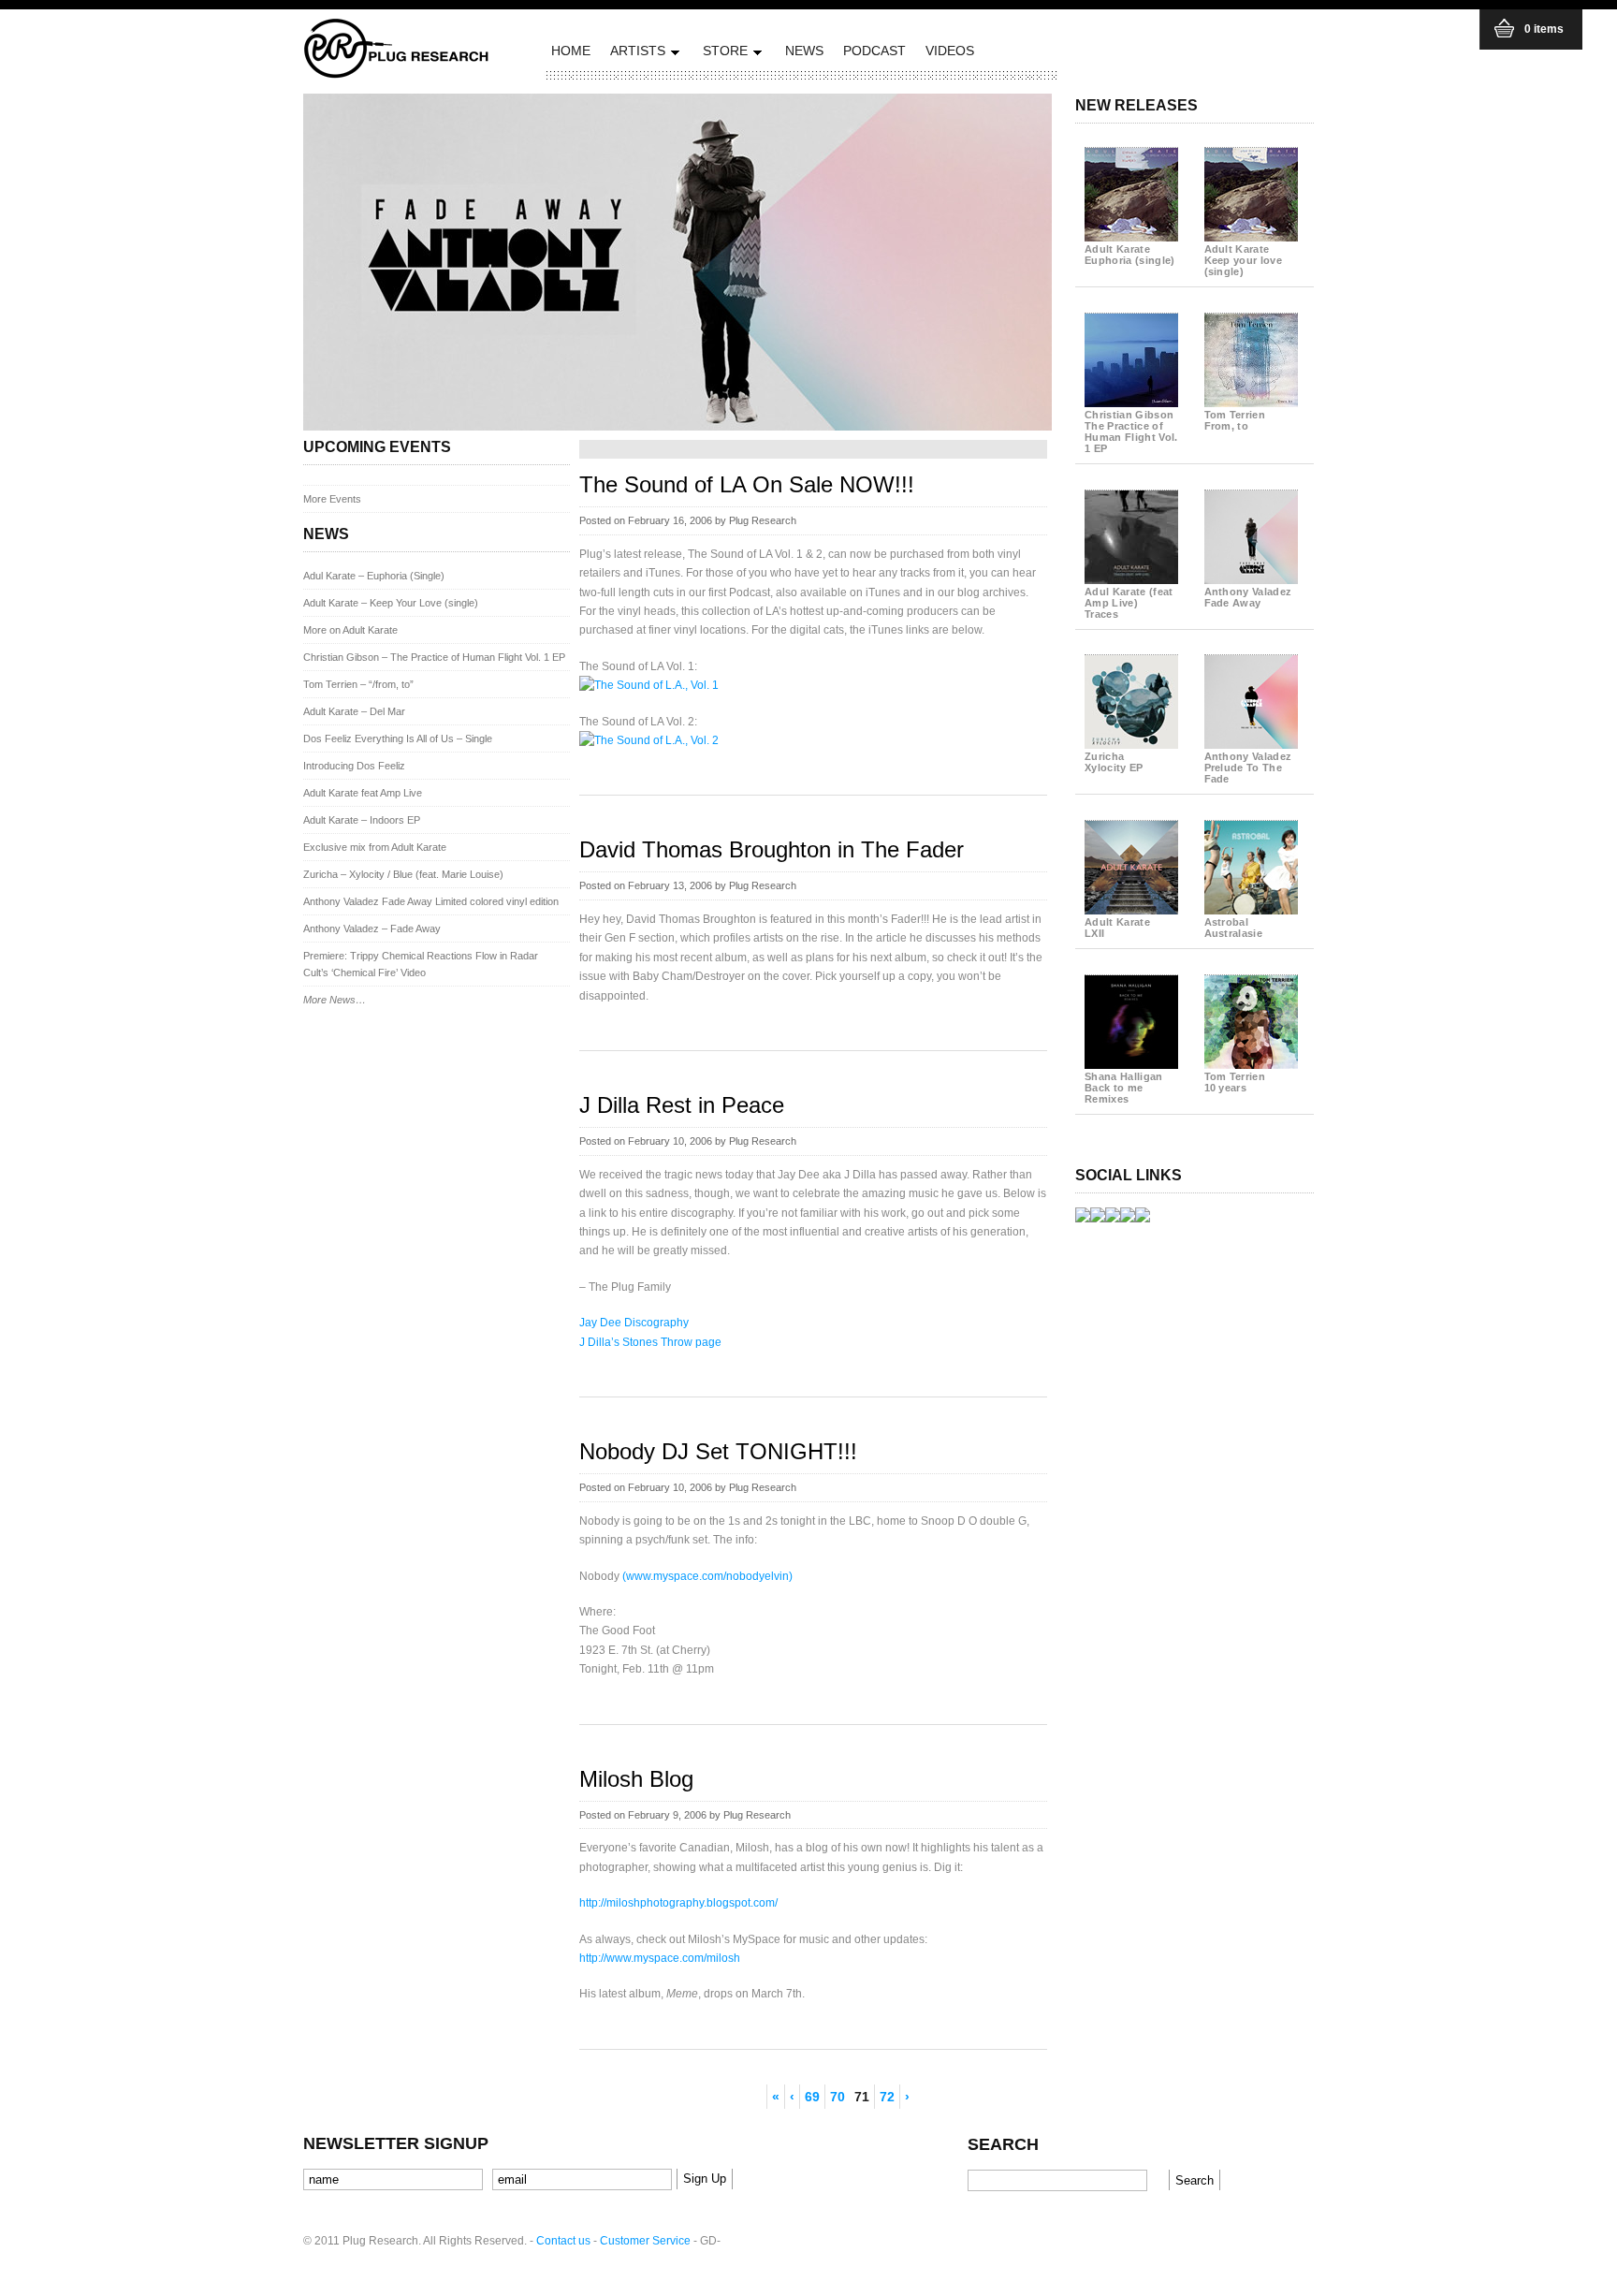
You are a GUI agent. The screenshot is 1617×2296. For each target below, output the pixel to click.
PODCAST (874, 51)
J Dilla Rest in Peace (682, 1105)
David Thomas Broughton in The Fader (772, 849)
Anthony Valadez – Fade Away (372, 929)
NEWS (804, 51)
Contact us (563, 2241)
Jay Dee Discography (634, 1323)
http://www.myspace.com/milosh (660, 1958)
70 (838, 2097)
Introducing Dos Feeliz (354, 766)
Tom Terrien (1235, 420)
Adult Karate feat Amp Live (363, 793)
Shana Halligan (1124, 1088)
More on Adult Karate (350, 630)
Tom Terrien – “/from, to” (358, 684)
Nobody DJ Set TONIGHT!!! (718, 1451)
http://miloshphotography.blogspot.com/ (678, 1903)
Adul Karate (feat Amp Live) (1129, 603)
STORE (723, 54)
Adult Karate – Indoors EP (362, 820)
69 (812, 2097)
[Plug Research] (397, 73)
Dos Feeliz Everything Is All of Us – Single (398, 739)
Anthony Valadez (1248, 597)
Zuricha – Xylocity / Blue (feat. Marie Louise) (403, 874)
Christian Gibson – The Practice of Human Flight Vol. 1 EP (434, 657)
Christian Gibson (1131, 431)
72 (887, 2097)
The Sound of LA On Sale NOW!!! (747, 484)
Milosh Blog (636, 1779)
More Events (332, 499)
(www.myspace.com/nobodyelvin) (707, 1576)
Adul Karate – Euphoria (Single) (374, 576)
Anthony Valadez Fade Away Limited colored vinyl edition (431, 901)
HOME (571, 51)
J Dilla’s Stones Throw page (650, 1342)
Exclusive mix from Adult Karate (375, 847)
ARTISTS (635, 54)
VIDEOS (950, 51)
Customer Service (645, 2241)
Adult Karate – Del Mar (354, 711)
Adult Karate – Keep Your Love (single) (391, 603)
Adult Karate (1130, 255)
